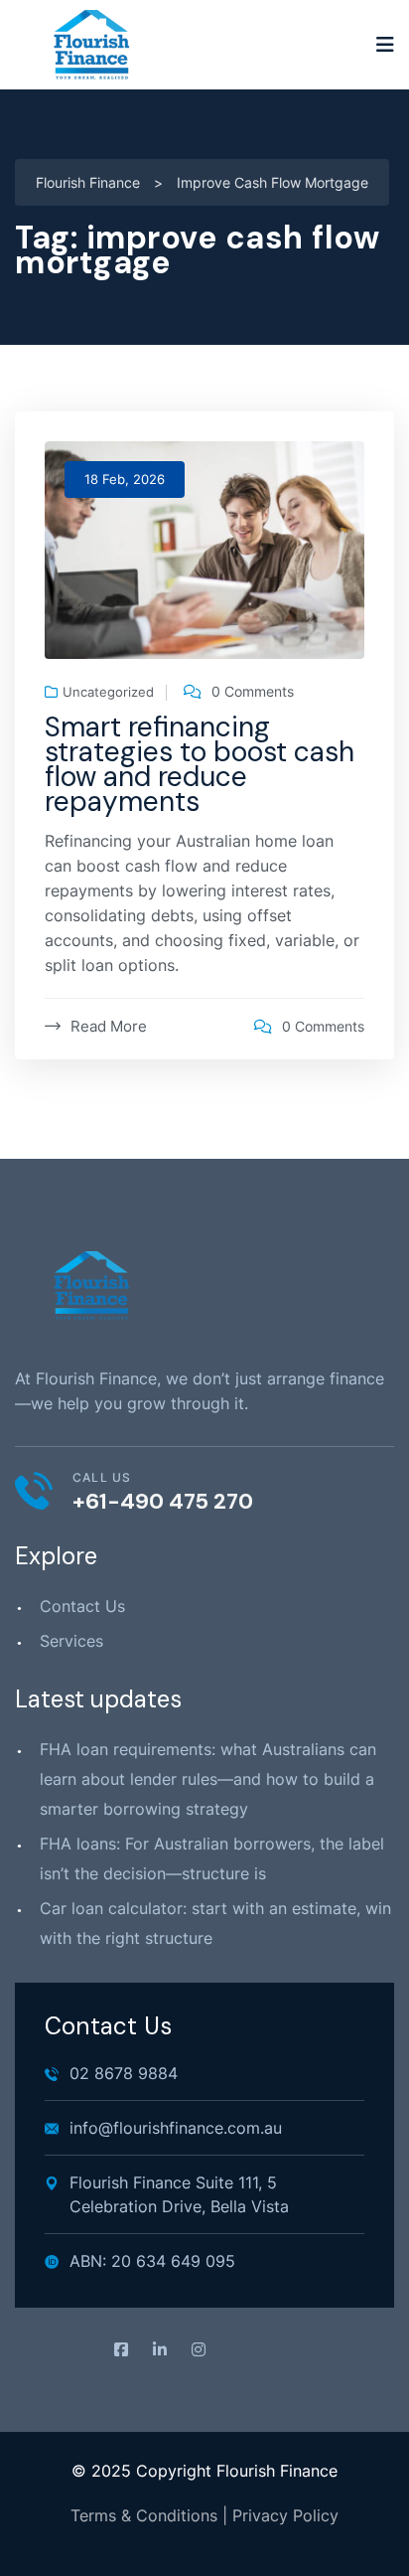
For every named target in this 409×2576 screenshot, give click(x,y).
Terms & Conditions (144, 2515)
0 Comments (253, 692)
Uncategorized (108, 692)
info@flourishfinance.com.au (176, 2128)
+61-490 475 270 (163, 1501)
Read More (109, 1026)
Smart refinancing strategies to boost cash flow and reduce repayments (200, 764)
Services (71, 1641)
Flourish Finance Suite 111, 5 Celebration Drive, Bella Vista (179, 2194)
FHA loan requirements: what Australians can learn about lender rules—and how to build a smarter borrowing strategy (208, 1779)
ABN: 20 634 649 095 (152, 2261)
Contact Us (82, 1606)
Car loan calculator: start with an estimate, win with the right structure (215, 1923)
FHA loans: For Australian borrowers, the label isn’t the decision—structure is (212, 1858)
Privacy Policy (285, 2515)
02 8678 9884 (124, 2073)
